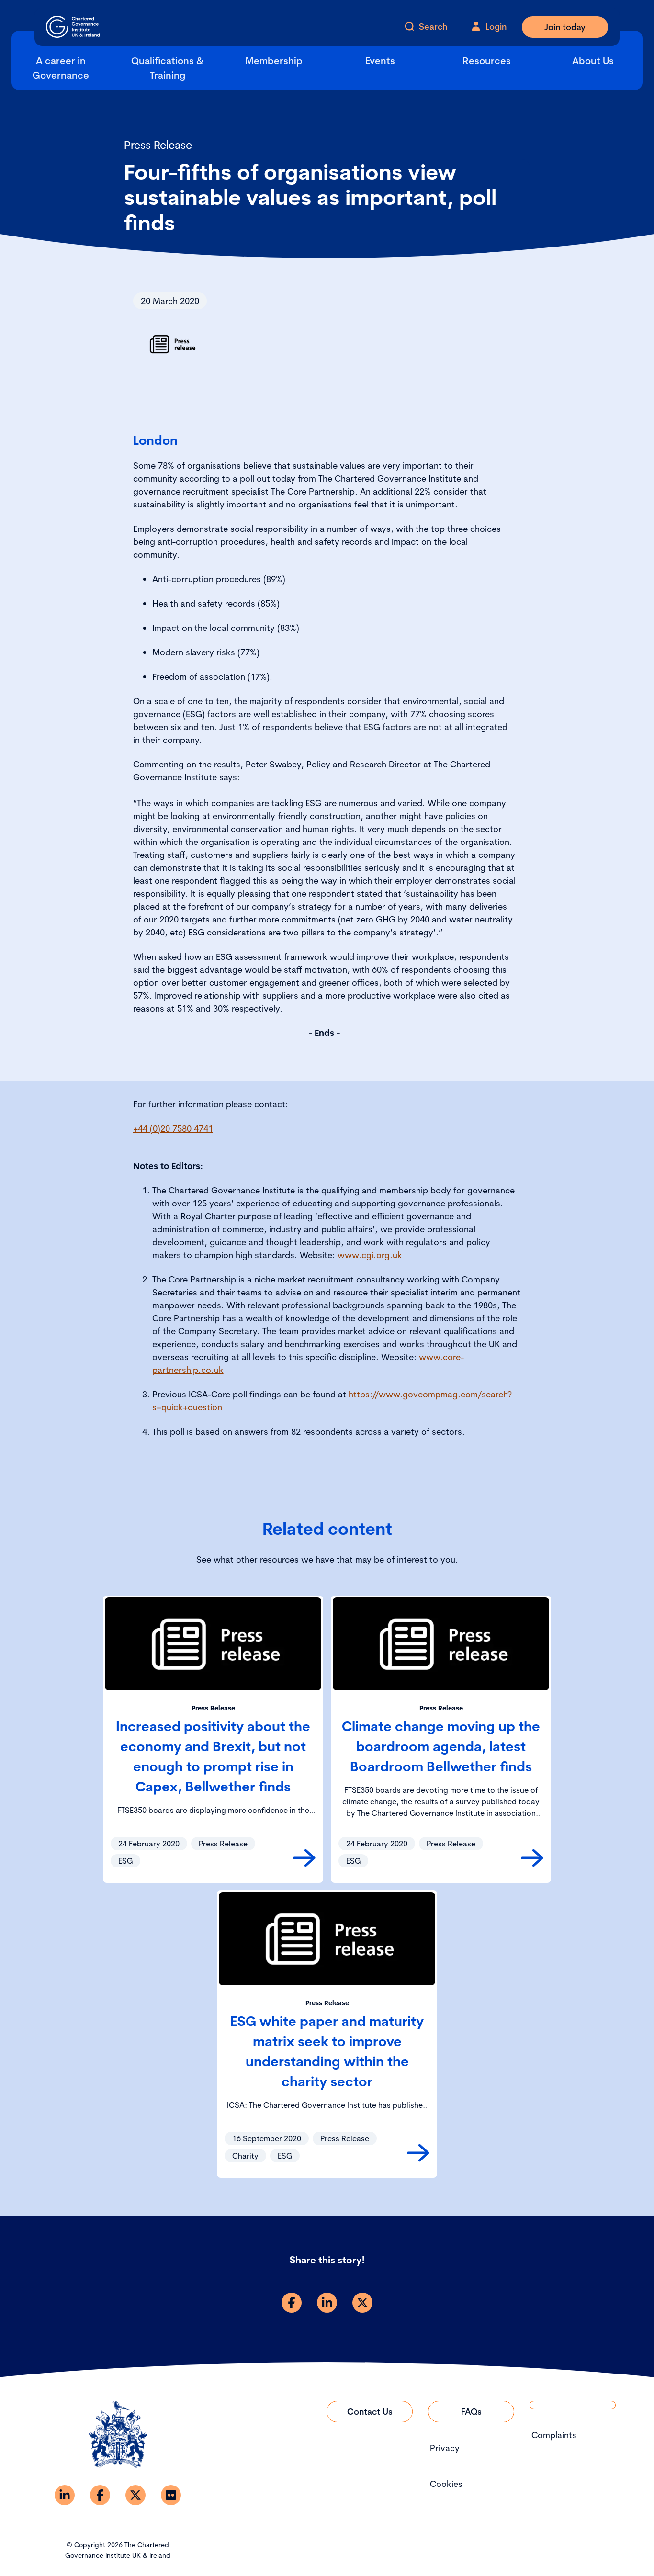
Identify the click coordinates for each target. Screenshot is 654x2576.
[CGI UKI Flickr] (171, 2495)
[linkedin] (327, 2303)
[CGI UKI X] (135, 2495)
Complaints (554, 2435)
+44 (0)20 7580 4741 (173, 1129)
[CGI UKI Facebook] (100, 2495)
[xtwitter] (362, 2303)
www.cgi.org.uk (370, 1255)
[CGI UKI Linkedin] (65, 2495)
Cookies (446, 2484)
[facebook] (292, 2303)
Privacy (445, 2448)
